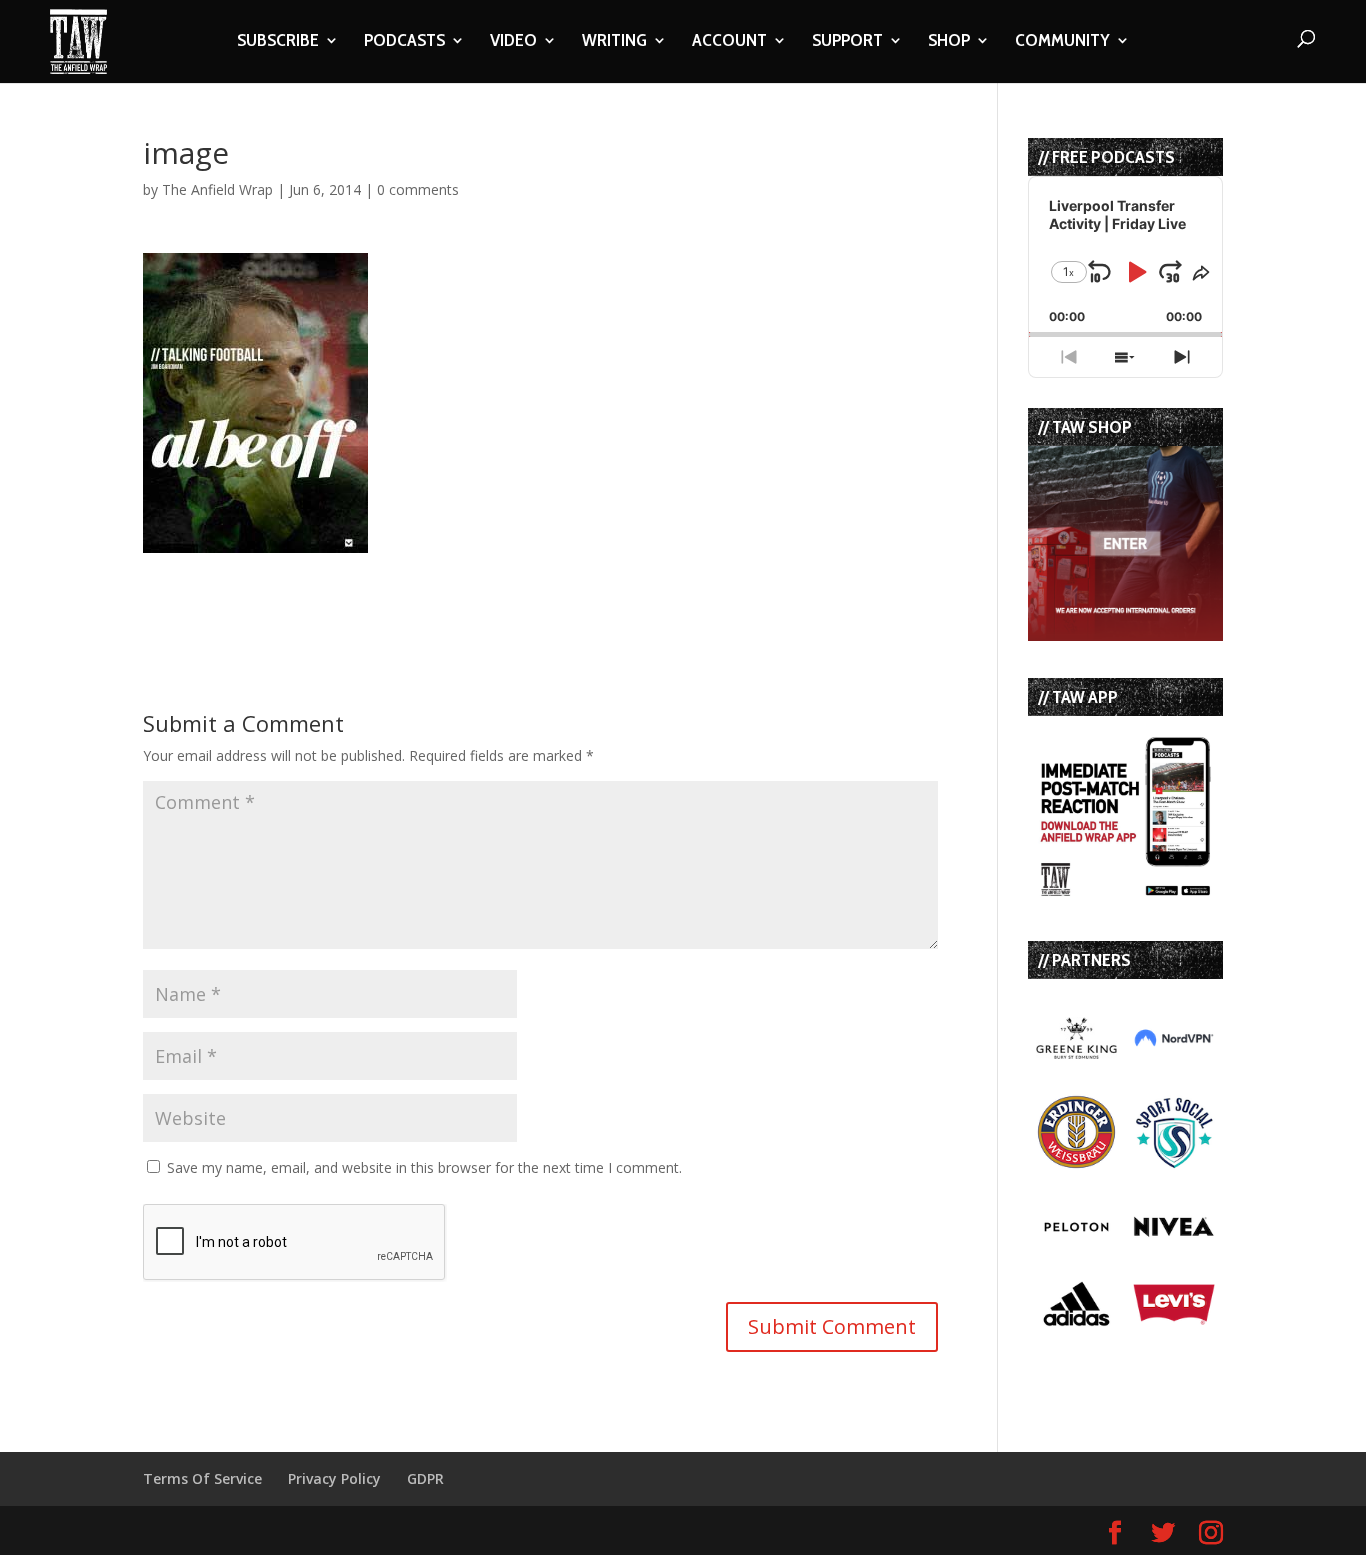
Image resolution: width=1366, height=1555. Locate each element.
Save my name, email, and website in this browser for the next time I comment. (424, 1167)
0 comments (418, 189)
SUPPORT (847, 42)
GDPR (425, 1478)
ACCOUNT (729, 42)
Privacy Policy (334, 1478)
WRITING (614, 42)
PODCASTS (404, 42)
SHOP (949, 42)
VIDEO (513, 42)
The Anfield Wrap (217, 189)
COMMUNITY (1062, 42)
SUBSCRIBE (278, 42)
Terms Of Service (202, 1478)
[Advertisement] (377, 583)
